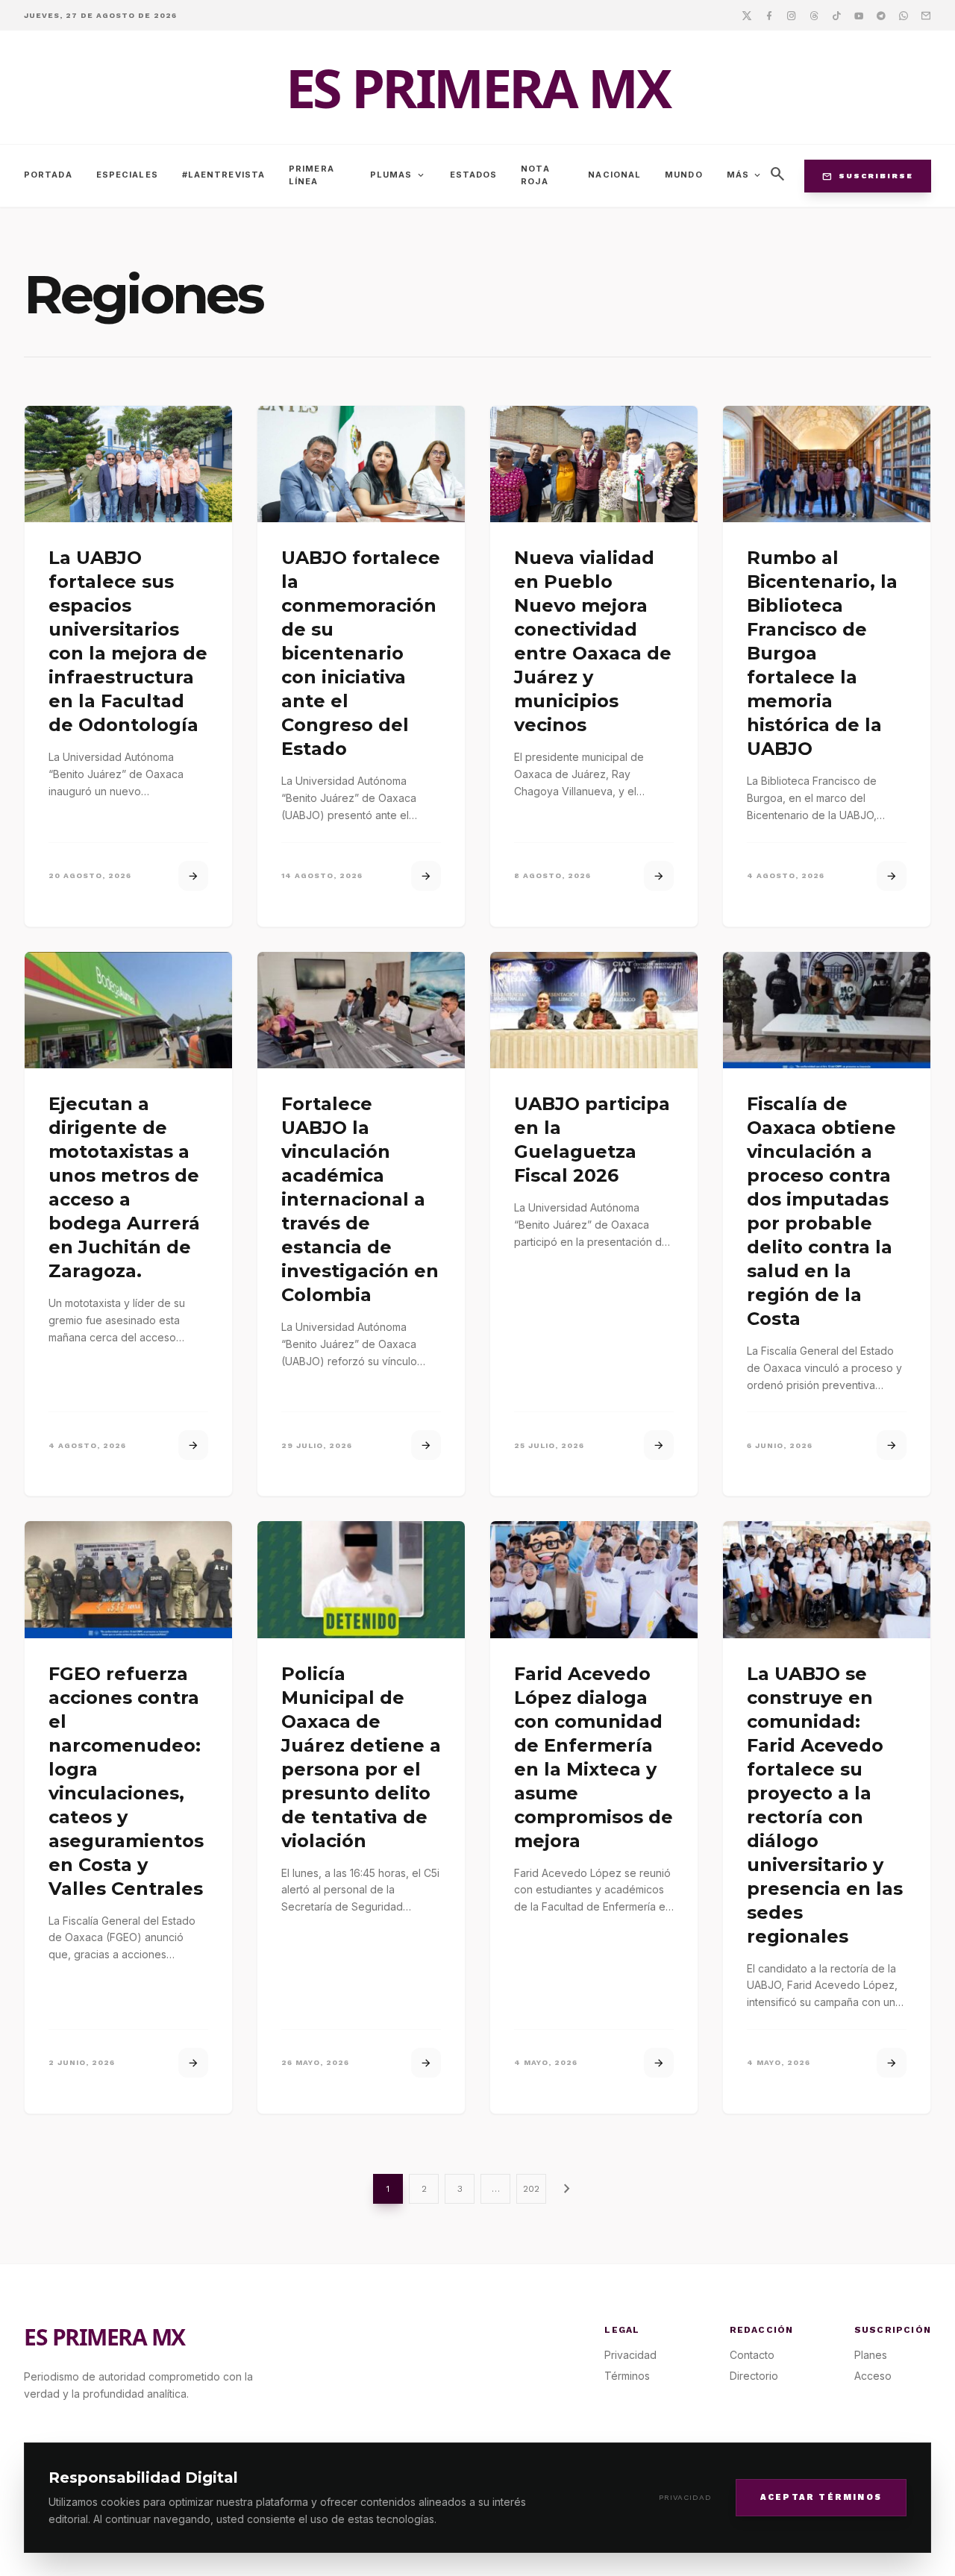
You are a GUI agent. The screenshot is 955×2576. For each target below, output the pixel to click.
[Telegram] (881, 15)
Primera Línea (311, 175)
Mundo (684, 175)
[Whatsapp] (904, 15)
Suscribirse (868, 176)
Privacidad (685, 2497)
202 (531, 2189)
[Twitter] (747, 15)
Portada (48, 175)
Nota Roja (535, 175)
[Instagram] (792, 15)
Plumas (398, 175)
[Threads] (814, 15)
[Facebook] (769, 15)
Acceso (873, 2376)
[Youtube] (859, 15)
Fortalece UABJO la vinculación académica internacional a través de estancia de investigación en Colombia (360, 1199)
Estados (474, 175)
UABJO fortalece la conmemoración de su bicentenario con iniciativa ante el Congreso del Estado (361, 653)
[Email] (926, 15)
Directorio (754, 2376)
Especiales (127, 175)
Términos (627, 2376)
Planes (871, 2355)
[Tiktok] (836, 15)
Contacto (752, 2355)
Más (745, 175)
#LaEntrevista (223, 175)
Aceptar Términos (821, 2497)
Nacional (614, 175)
